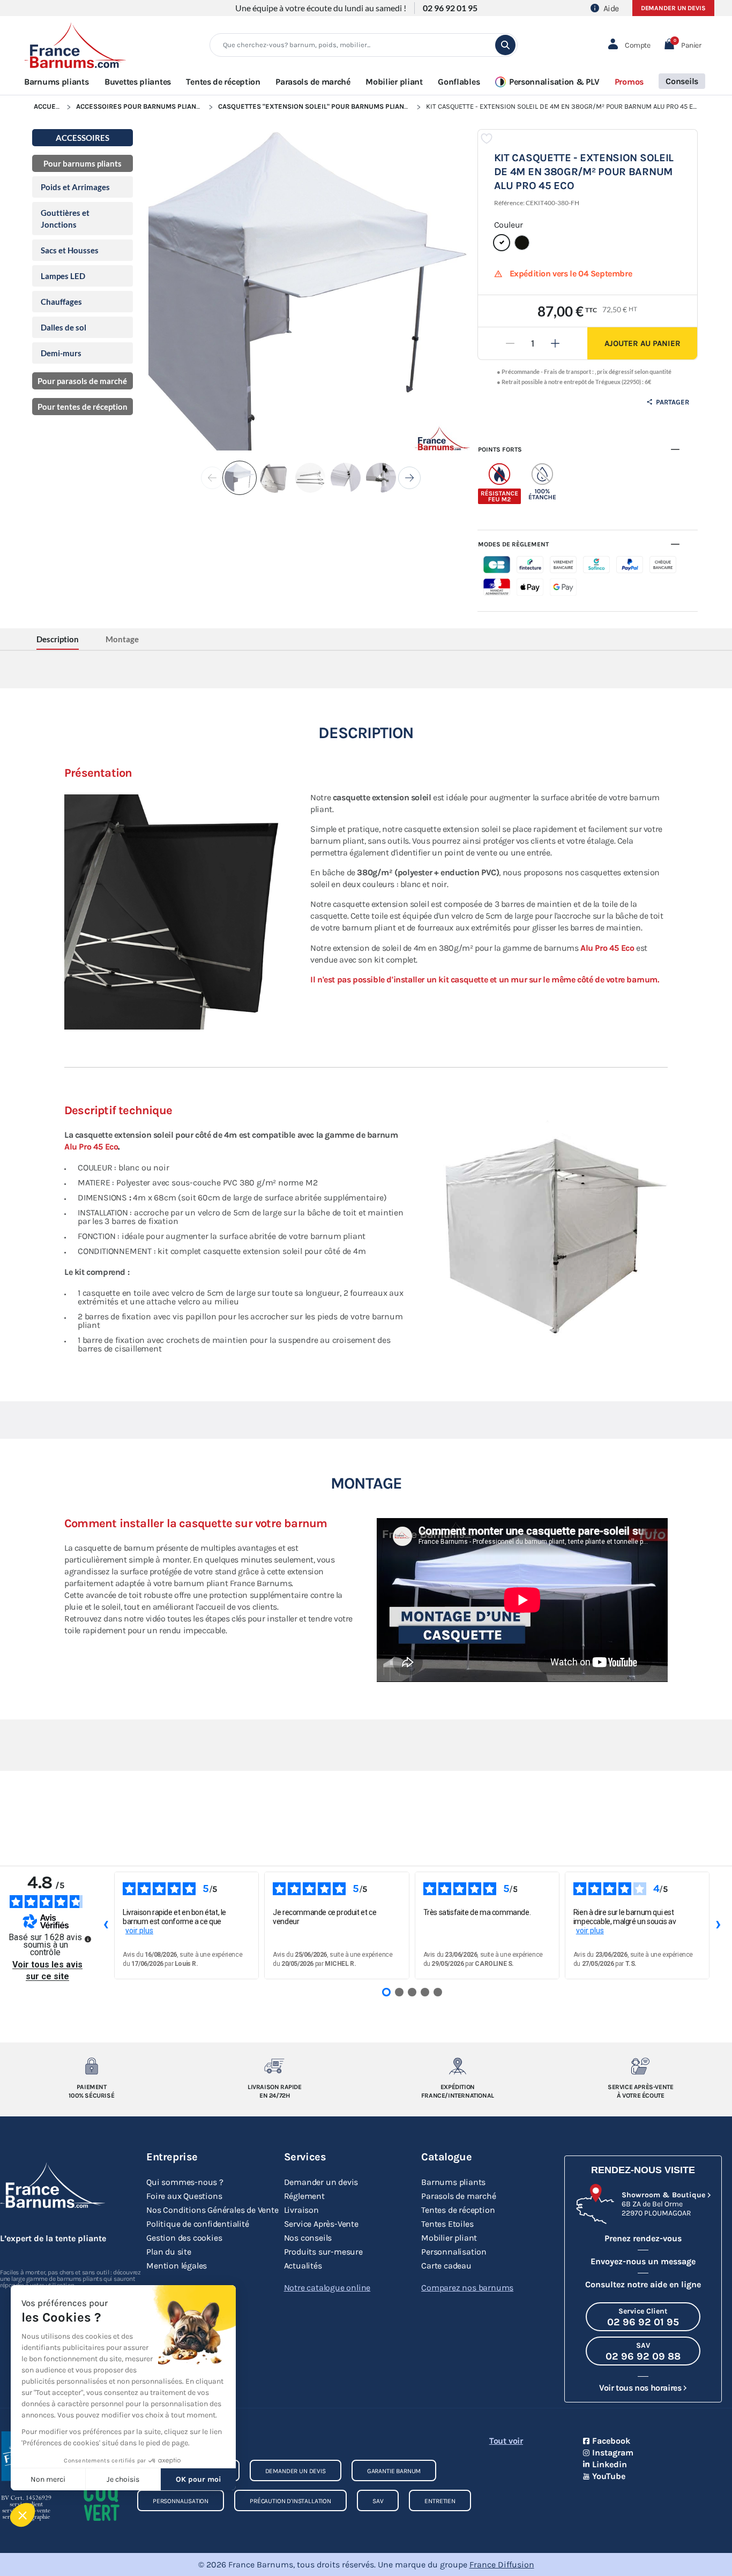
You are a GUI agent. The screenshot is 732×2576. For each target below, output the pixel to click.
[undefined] (88, 1939)
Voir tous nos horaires (640, 2388)
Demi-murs (61, 353)
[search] (505, 45)
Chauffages (61, 302)
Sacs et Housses (70, 250)
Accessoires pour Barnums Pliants (140, 106)
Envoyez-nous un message (643, 2261)
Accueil (47, 106)
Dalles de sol (64, 327)
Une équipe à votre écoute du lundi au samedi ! (321, 8)
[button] (682, 45)
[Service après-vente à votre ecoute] (641, 2066)
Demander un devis (673, 8)
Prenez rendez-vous (643, 2238)
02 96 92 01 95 (450, 8)
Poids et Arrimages (75, 187)
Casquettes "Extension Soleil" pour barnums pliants (315, 106)
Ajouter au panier (643, 343)
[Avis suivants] (718, 1926)
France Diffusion (502, 2564)
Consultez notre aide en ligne (643, 2284)
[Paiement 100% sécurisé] (91, 2066)
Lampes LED (63, 276)
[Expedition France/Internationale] (457, 2066)
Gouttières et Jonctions (65, 219)
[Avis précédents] (106, 1926)
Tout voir (506, 2441)
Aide (611, 8)
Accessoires (83, 138)
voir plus (139, 1931)
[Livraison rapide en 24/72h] (275, 2066)
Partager (672, 402)
